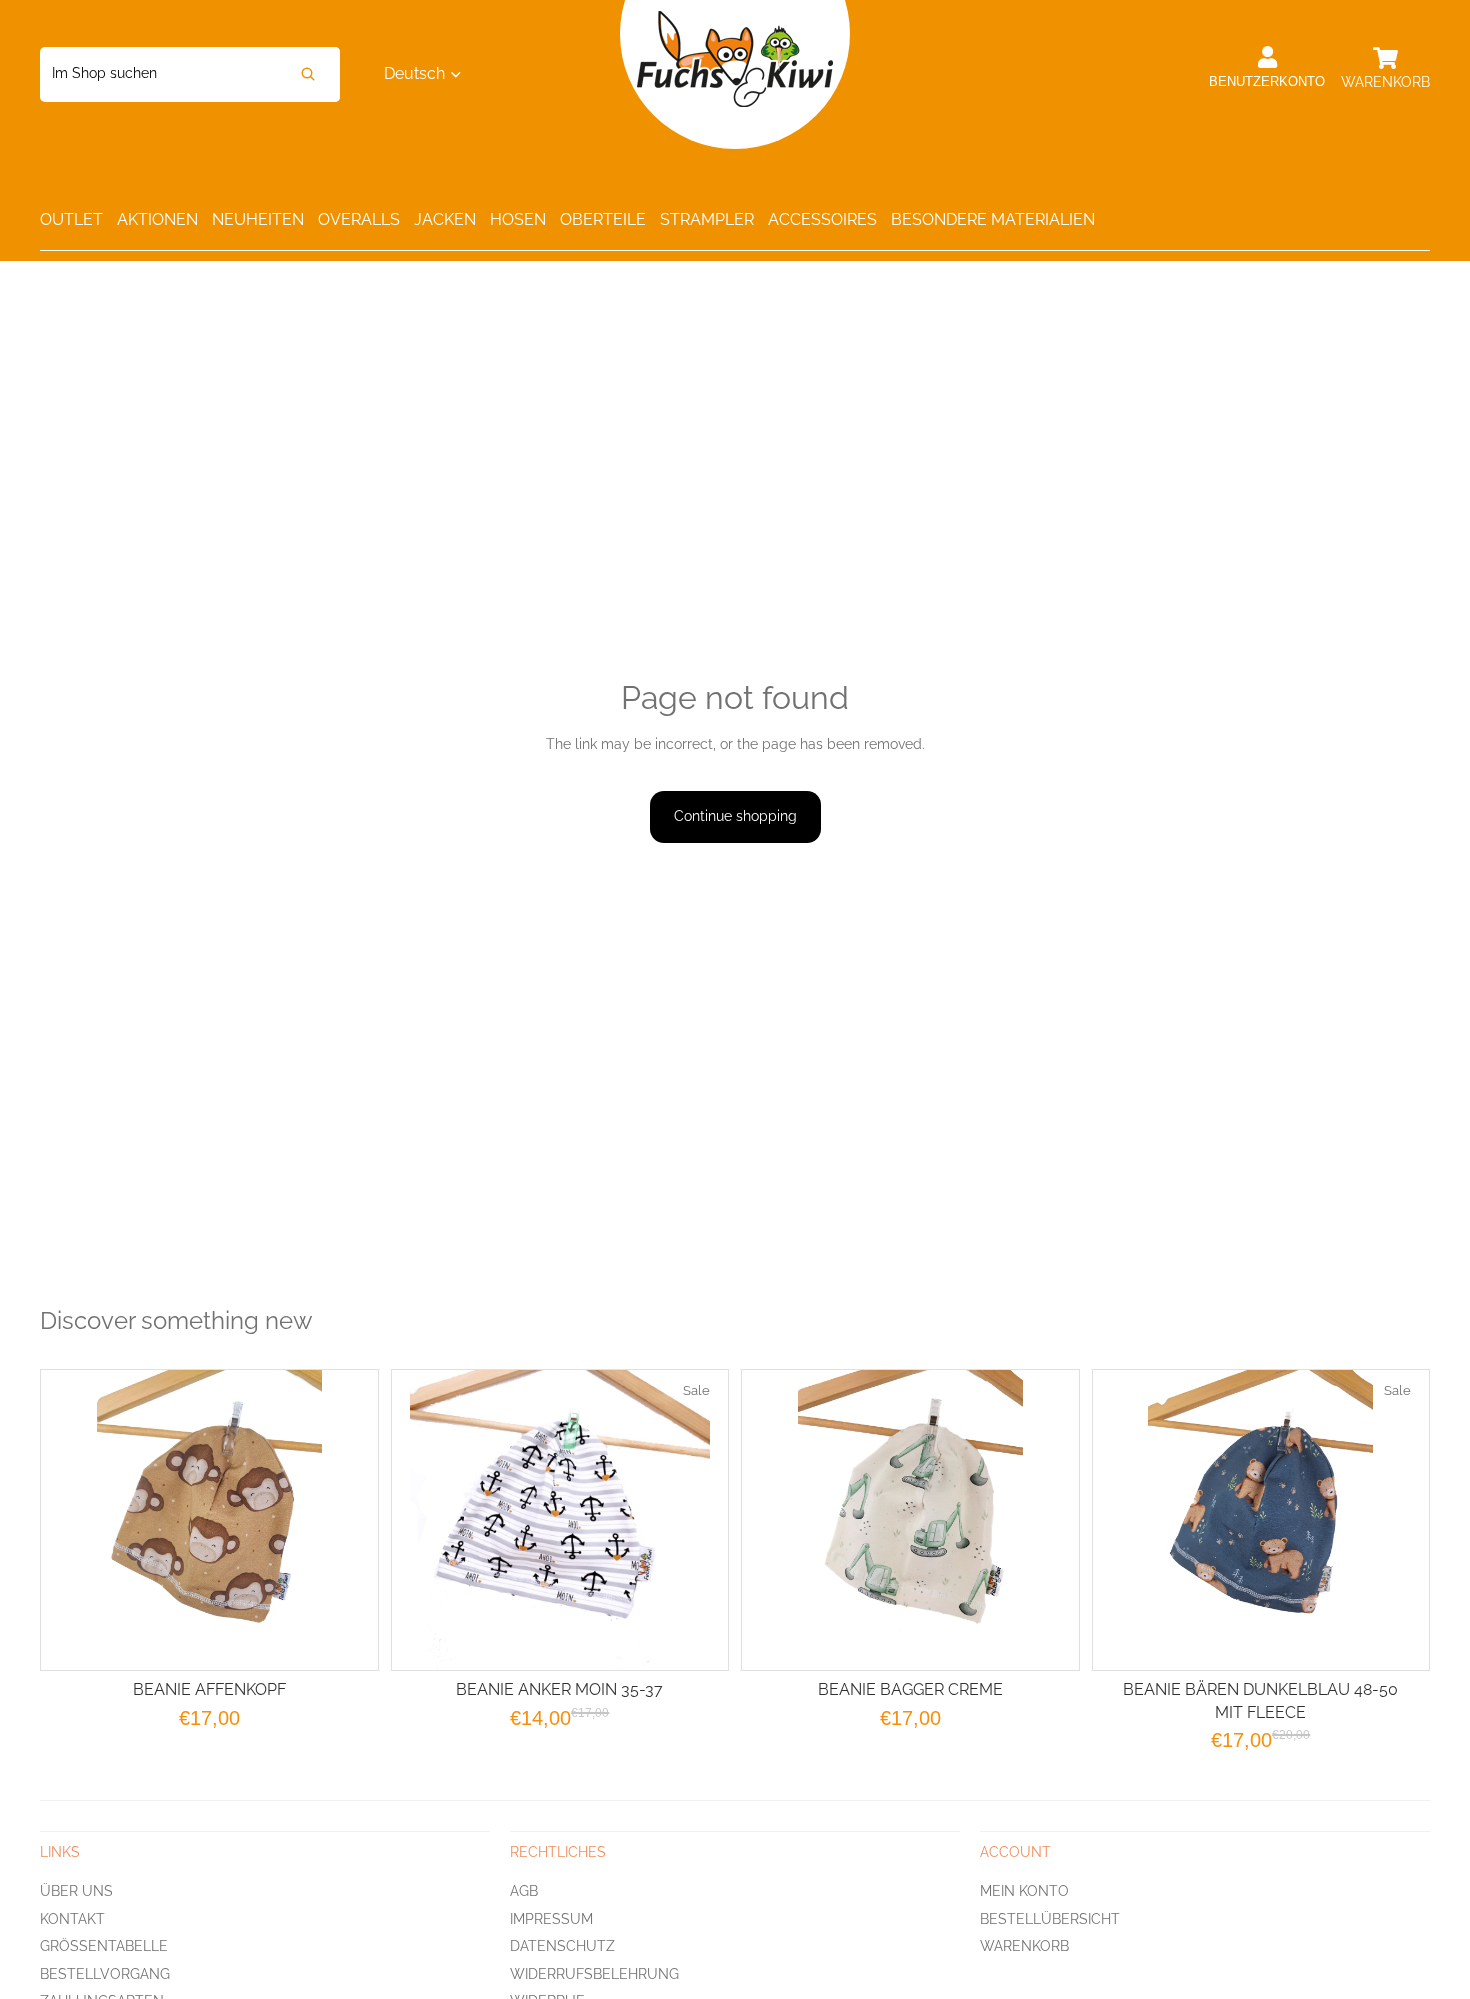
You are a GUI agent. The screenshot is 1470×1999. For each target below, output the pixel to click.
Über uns (76, 1891)
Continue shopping (735, 816)
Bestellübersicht (1050, 1919)
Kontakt (72, 1919)
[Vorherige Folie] (782, 1520)
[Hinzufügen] (697, 1639)
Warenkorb (1024, 1946)
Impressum (551, 1919)
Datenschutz (562, 1946)
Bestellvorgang (105, 1974)
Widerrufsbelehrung (594, 1974)
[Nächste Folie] (1039, 1520)
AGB (524, 1891)
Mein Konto (1024, 1891)
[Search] (308, 74)
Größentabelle (104, 1946)
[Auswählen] (347, 1639)
